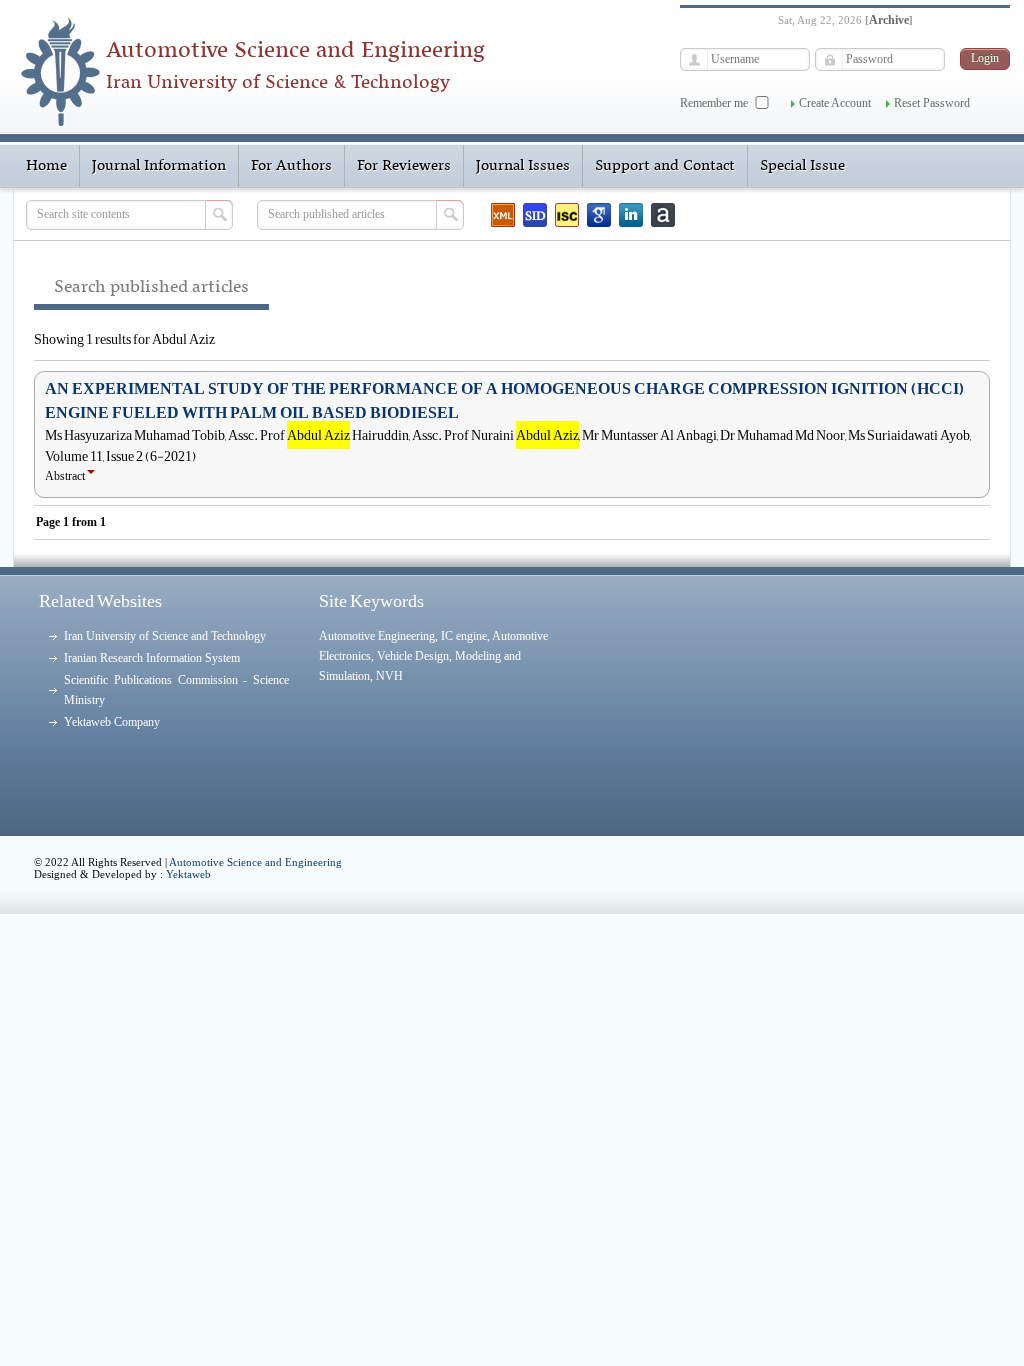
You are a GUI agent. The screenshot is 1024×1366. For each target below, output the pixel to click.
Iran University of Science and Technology (165, 636)
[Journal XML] (503, 215)
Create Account (835, 103)
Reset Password (932, 103)
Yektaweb (188, 874)
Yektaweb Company (112, 722)
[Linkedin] (631, 215)
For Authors (291, 166)
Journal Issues (523, 166)
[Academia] (663, 215)
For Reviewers (404, 166)
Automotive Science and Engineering (255, 862)
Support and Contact (665, 166)
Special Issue (802, 166)
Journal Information (159, 166)
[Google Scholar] (599, 215)
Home (46, 166)
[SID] (535, 215)
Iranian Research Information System (152, 658)
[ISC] (567, 215)
